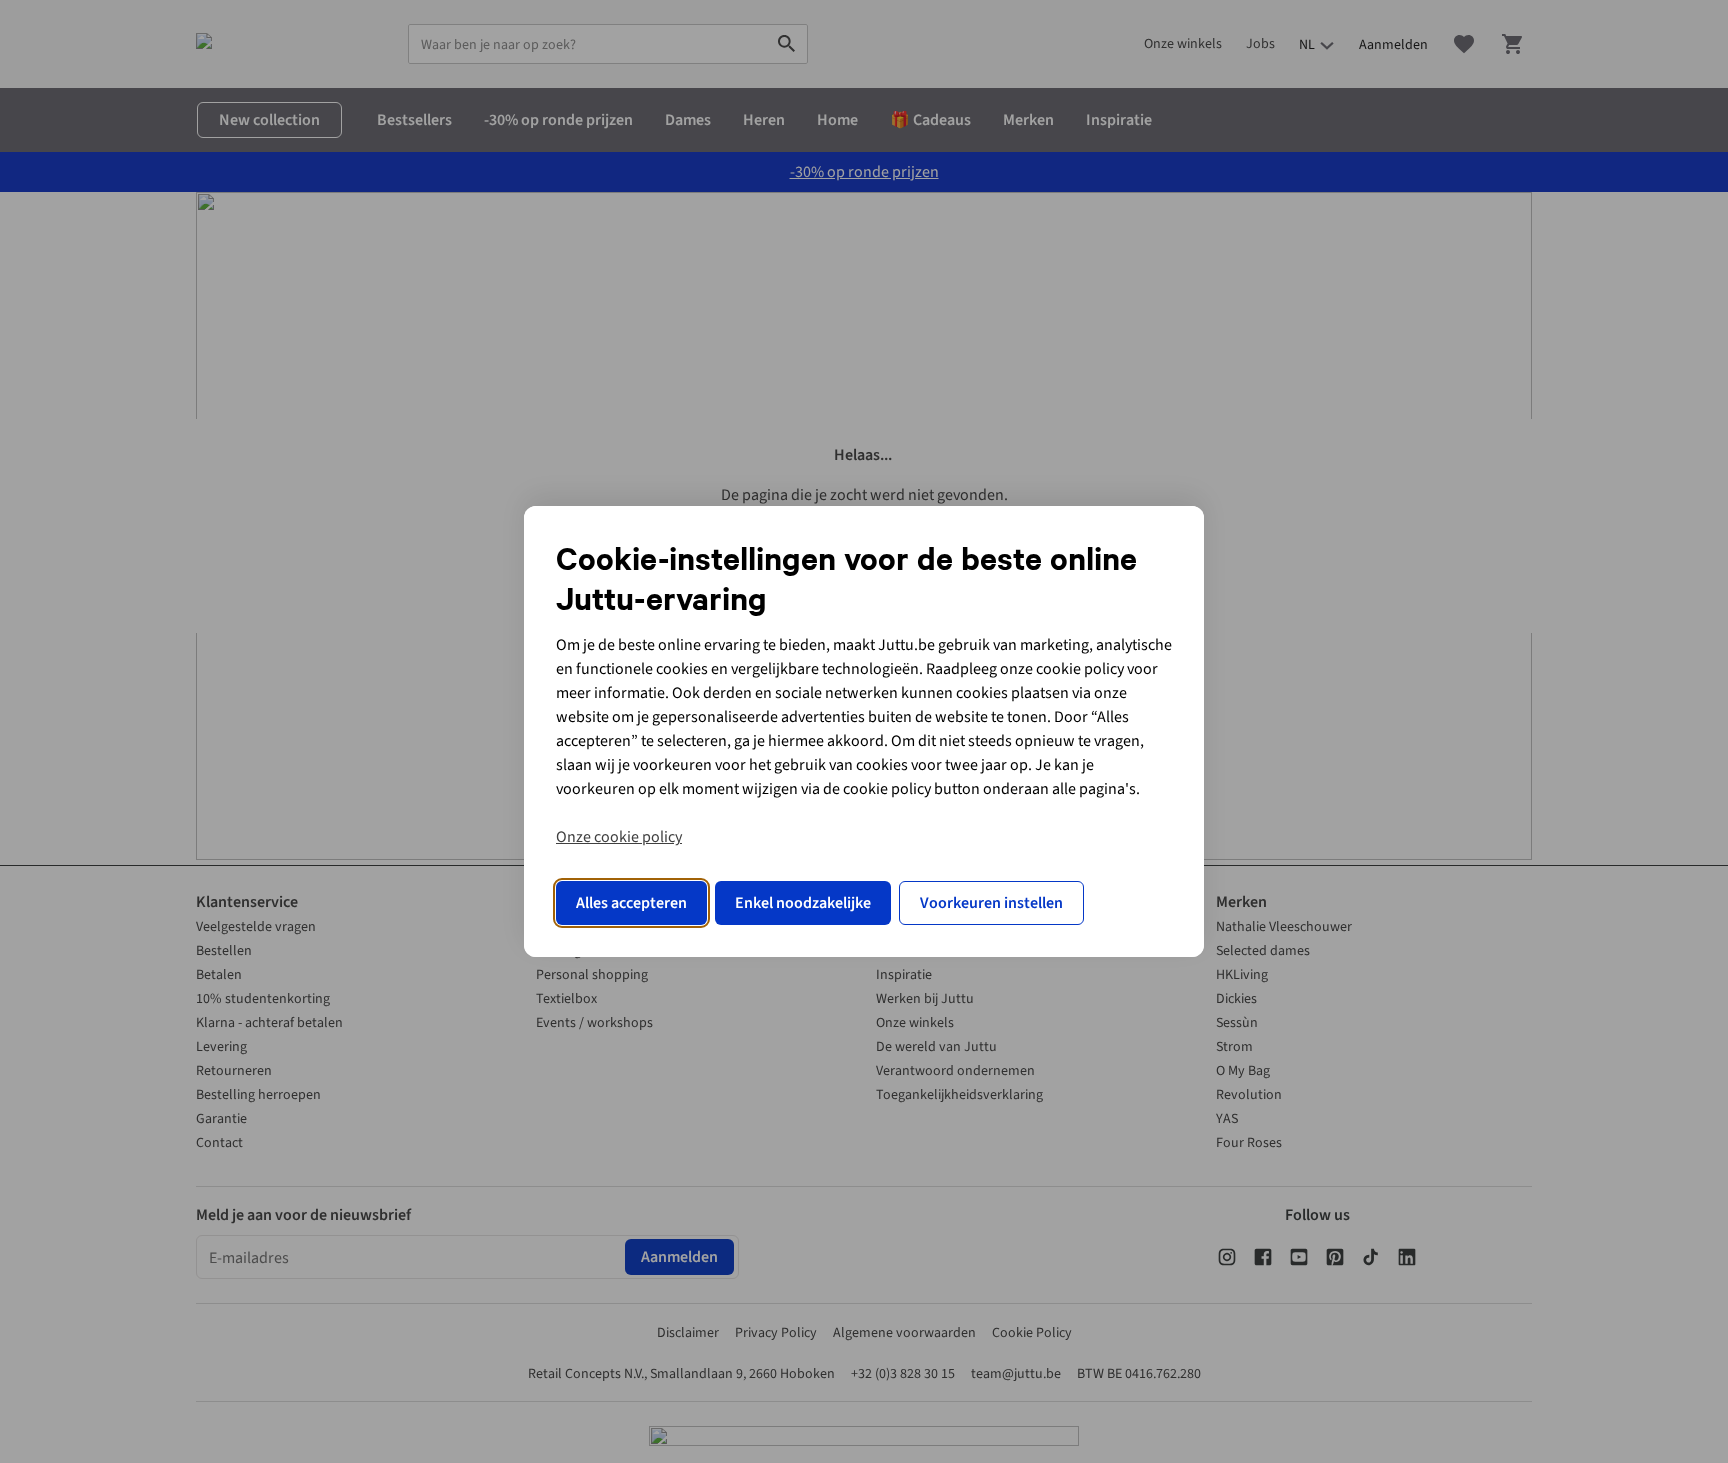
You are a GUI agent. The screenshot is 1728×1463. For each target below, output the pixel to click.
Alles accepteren (631, 903)
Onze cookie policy (619, 837)
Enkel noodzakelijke (803, 903)
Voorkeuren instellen (991, 903)
